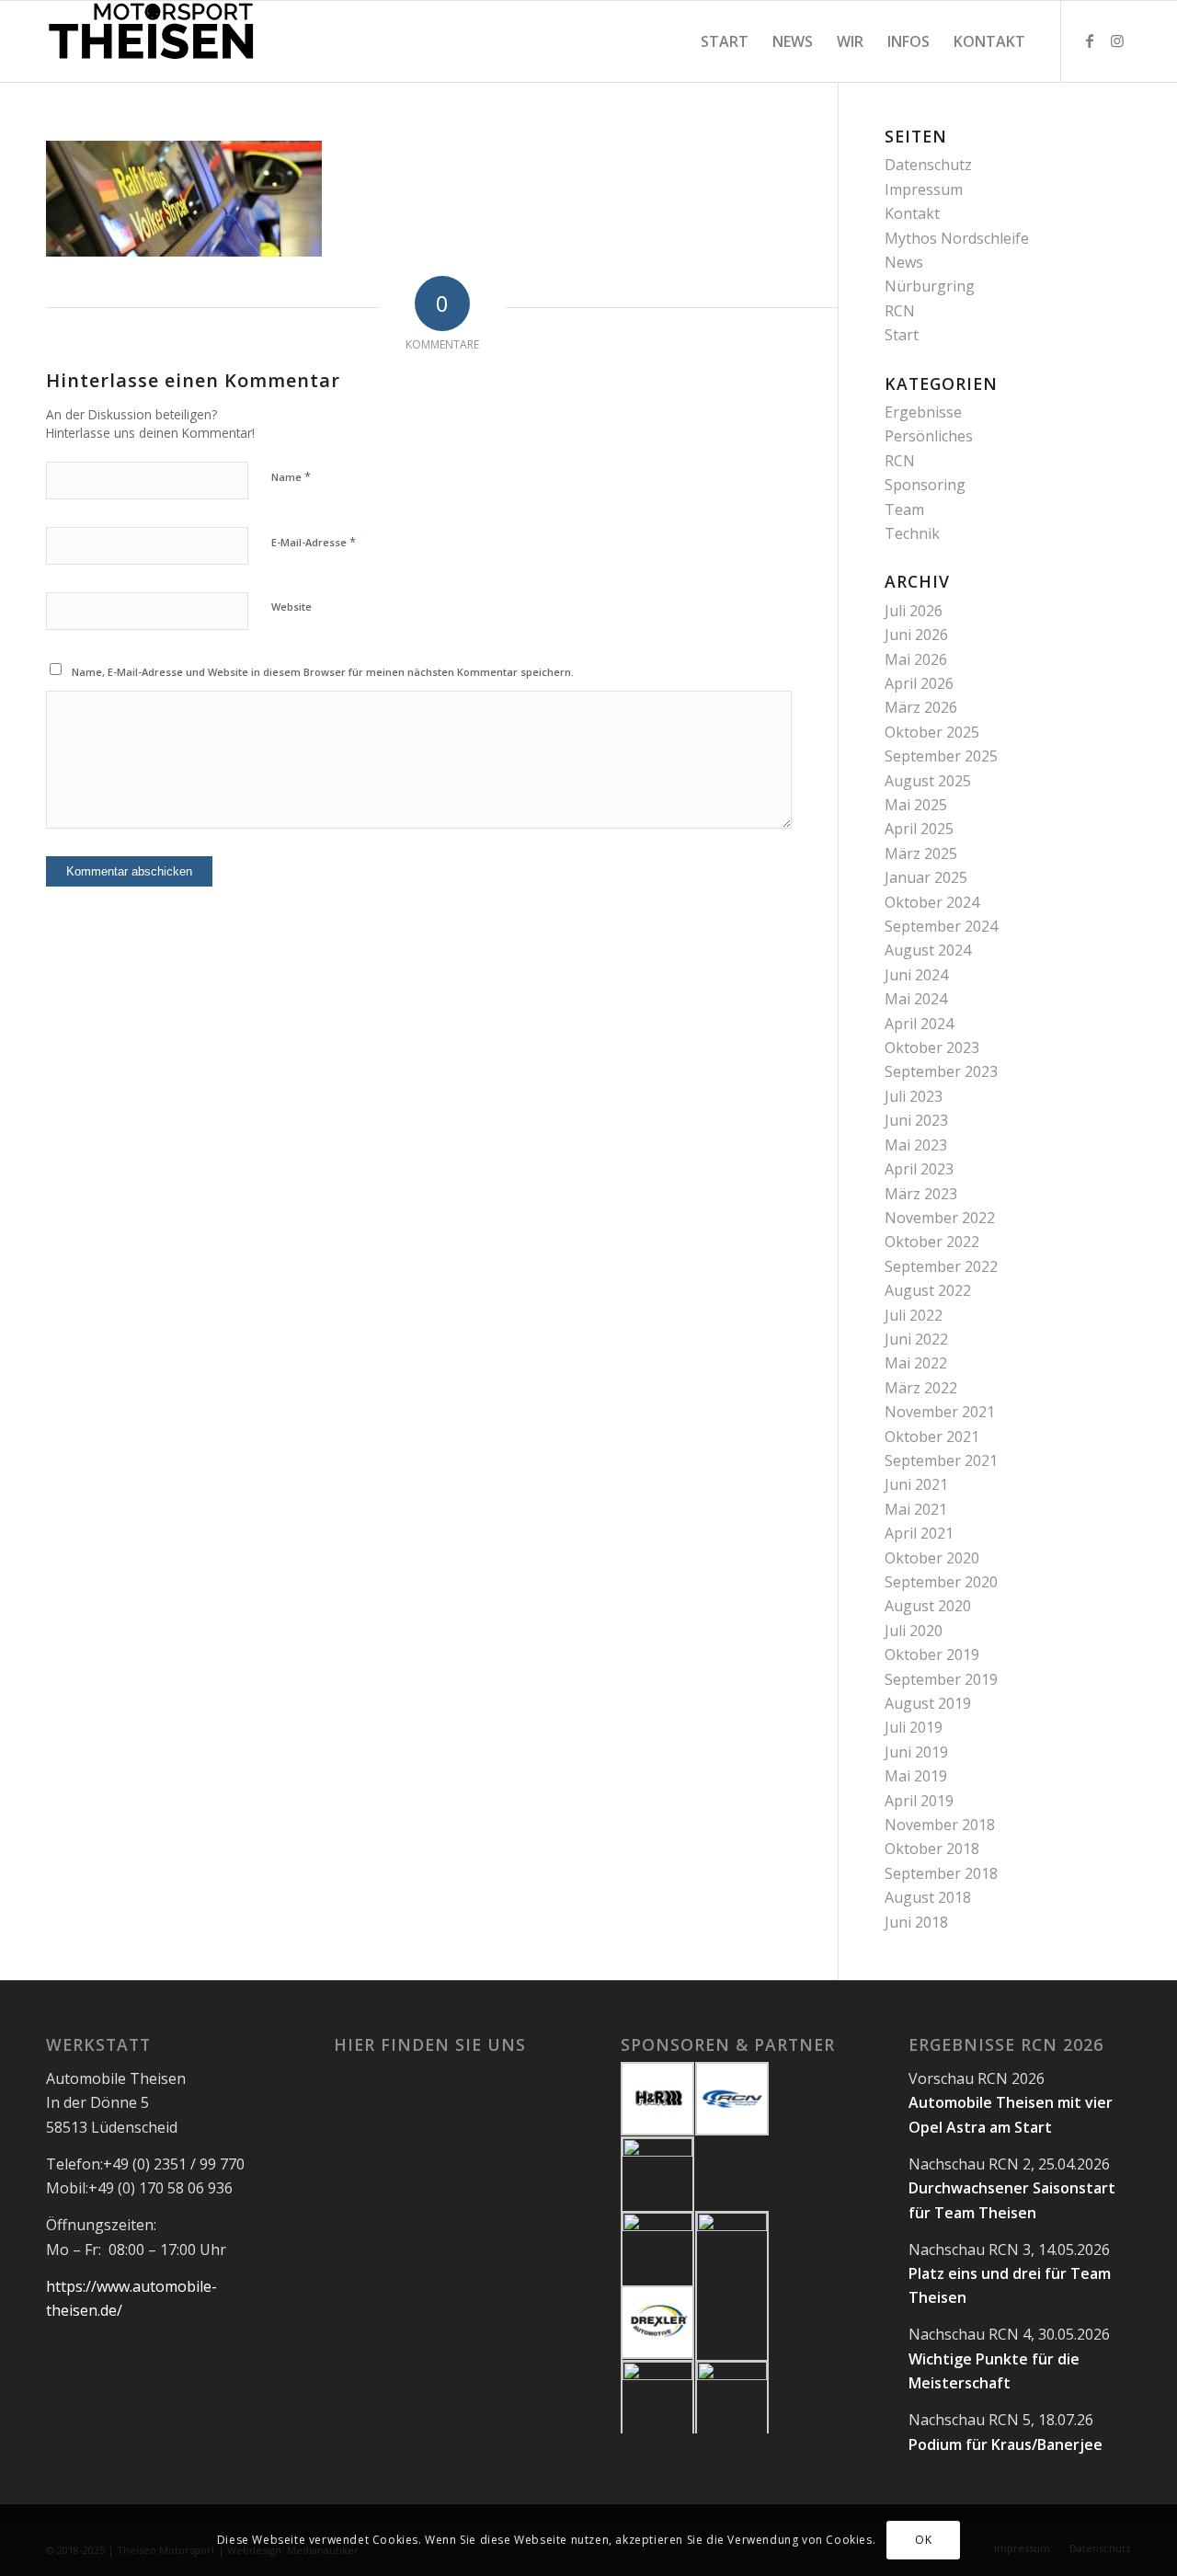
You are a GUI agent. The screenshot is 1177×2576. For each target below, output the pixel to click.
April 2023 (919, 1169)
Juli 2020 (914, 1631)
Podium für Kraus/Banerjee (1006, 2444)
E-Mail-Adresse (314, 542)
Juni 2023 (916, 1120)
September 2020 (941, 1582)
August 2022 (928, 1290)
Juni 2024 (916, 975)
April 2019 (919, 1801)
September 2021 (941, 1460)
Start (902, 335)
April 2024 (919, 1024)
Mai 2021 (916, 1509)
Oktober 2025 (932, 732)
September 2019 (941, 1679)
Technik (912, 533)
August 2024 (928, 950)
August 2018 (928, 1897)
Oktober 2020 (932, 1558)
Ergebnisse (923, 412)
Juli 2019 (914, 1727)
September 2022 (941, 1266)
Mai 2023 (916, 1145)
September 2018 (941, 1873)
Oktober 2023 (932, 1048)
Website (291, 607)
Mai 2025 (916, 805)
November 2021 (940, 1412)
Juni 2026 (916, 635)
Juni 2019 (916, 1752)
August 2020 (928, 1606)
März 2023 (921, 1194)
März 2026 (921, 707)
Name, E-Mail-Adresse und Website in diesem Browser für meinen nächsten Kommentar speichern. (323, 672)
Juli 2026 (914, 611)
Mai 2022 (916, 1363)
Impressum (924, 189)
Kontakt (912, 213)
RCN (900, 311)
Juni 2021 (916, 1484)
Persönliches (929, 436)
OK (923, 2540)
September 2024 (941, 926)
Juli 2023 (914, 1096)
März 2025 (921, 853)
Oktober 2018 (932, 1849)
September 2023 (941, 1071)
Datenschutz (928, 165)
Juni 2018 (916, 1922)
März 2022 (921, 1388)
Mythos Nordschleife (957, 238)
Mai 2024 (916, 999)
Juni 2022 (916, 1339)
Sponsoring (925, 485)
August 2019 (928, 1703)
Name (291, 476)
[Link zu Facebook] (1090, 40)
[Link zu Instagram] (1117, 40)
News (904, 262)
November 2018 (940, 1825)
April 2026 (919, 683)
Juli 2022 (914, 1315)
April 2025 (919, 829)
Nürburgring (930, 286)
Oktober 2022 (932, 1242)
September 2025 (941, 756)
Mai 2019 (916, 1776)
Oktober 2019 (932, 1654)
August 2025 (928, 781)
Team (904, 509)
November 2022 (940, 1218)
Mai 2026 (916, 659)
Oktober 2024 (932, 902)
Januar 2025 (926, 877)
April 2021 (919, 1533)
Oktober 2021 (932, 1437)
